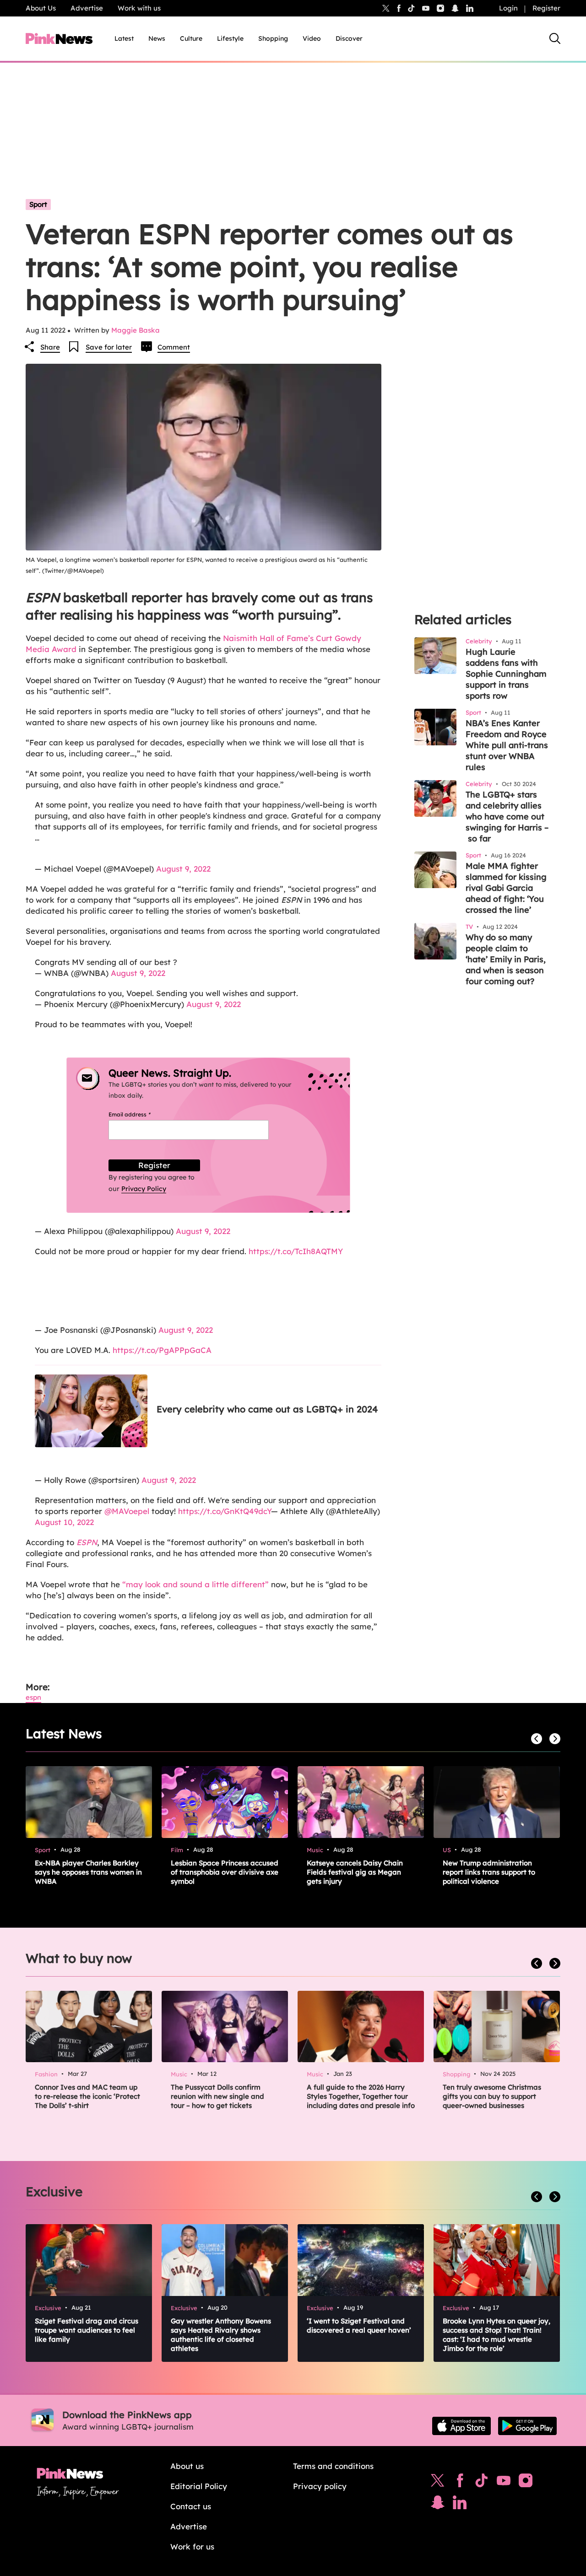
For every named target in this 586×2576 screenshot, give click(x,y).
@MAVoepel (127, 1511)
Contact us (191, 2506)
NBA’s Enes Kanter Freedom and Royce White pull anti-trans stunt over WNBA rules (507, 745)
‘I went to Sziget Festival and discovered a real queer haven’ (359, 2325)
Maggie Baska (136, 330)
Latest (124, 38)
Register (546, 8)
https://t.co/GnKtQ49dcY (225, 1511)
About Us (41, 8)
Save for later (109, 347)
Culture (191, 38)
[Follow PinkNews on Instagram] (526, 2483)
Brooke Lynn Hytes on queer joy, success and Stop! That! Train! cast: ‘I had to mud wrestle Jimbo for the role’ (496, 2335)
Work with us (139, 8)
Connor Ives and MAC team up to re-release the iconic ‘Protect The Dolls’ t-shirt (87, 2096)
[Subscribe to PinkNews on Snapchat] (438, 2505)
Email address (141, 1114)
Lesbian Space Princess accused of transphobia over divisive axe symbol (225, 1872)
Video (312, 38)
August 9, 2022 (183, 869)
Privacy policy (320, 2486)
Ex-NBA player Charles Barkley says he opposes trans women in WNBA (88, 1872)
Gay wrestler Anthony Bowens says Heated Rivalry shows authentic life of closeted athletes (221, 2335)
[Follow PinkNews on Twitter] (438, 2483)
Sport (38, 204)
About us (187, 2466)
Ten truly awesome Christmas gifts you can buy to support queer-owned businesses (492, 2096)
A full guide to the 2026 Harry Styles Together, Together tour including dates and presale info (361, 2096)
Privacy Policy (144, 1189)
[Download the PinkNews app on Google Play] (527, 2426)
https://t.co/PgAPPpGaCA (162, 1350)
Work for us (192, 2546)
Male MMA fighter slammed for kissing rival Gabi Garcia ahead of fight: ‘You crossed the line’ (506, 888)
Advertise (87, 8)
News (157, 38)
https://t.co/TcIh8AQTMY (296, 1251)
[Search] (555, 38)
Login (508, 8)
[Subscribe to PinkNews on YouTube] (504, 2483)
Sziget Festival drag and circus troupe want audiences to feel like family (87, 2330)
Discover (349, 38)
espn (33, 1697)
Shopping (273, 38)
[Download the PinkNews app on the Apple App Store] (461, 2426)
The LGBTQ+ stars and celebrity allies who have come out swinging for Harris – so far (507, 816)
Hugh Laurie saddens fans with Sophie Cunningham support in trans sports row (506, 674)
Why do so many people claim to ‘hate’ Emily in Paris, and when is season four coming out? (506, 959)
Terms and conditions (333, 2466)
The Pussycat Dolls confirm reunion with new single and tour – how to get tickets (217, 2096)
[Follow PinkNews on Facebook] (460, 2483)
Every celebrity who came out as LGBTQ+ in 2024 (267, 1409)
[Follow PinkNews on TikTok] (482, 2483)
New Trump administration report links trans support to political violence (489, 1872)
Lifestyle (230, 38)
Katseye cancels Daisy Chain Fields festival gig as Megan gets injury (355, 1872)
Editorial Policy (199, 2486)
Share (50, 347)
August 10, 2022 (64, 1522)
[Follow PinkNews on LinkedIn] (470, 8)
